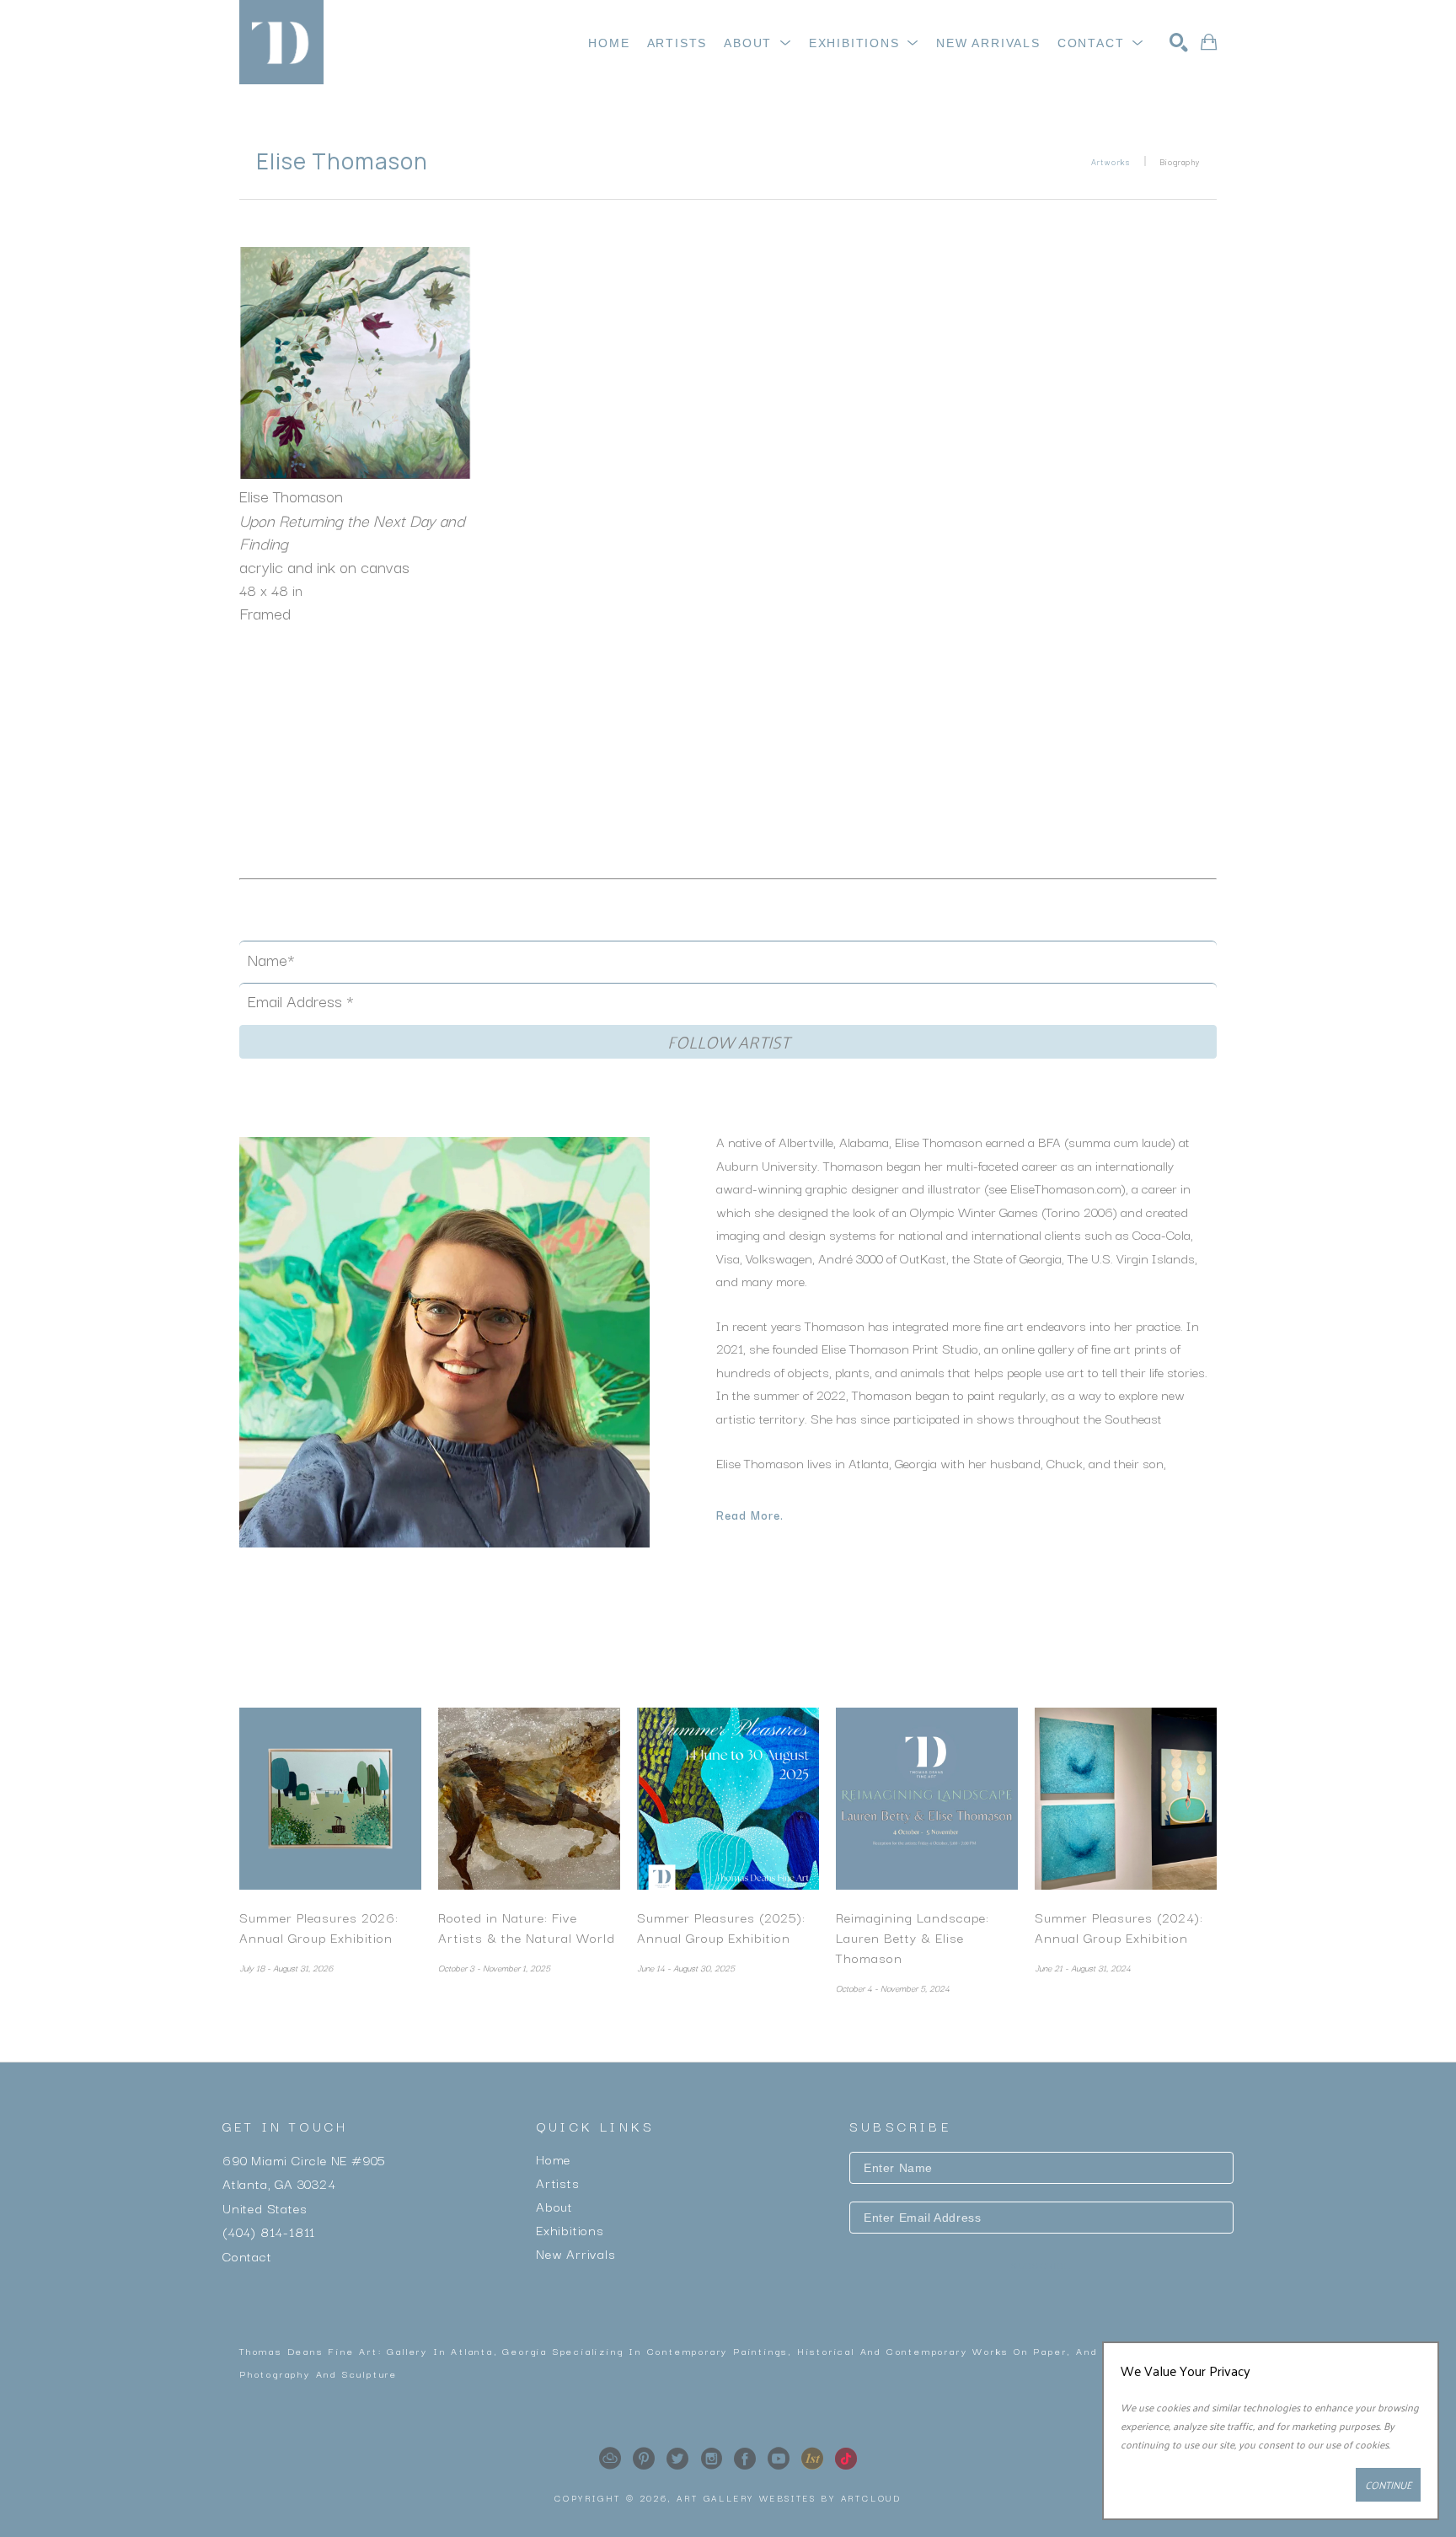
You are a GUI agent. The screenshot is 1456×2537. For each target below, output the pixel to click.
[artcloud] (610, 2459)
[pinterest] (644, 2459)
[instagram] (711, 2459)
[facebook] (745, 2459)
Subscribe (1041, 2266)
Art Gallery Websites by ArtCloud (789, 2498)
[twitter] (677, 2459)
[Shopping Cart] (1209, 42)
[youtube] (779, 2459)
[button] (758, 43)
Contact (247, 2255)
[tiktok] (846, 2459)
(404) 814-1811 (269, 2231)
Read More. (750, 1515)
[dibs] (812, 2459)
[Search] (1179, 42)
